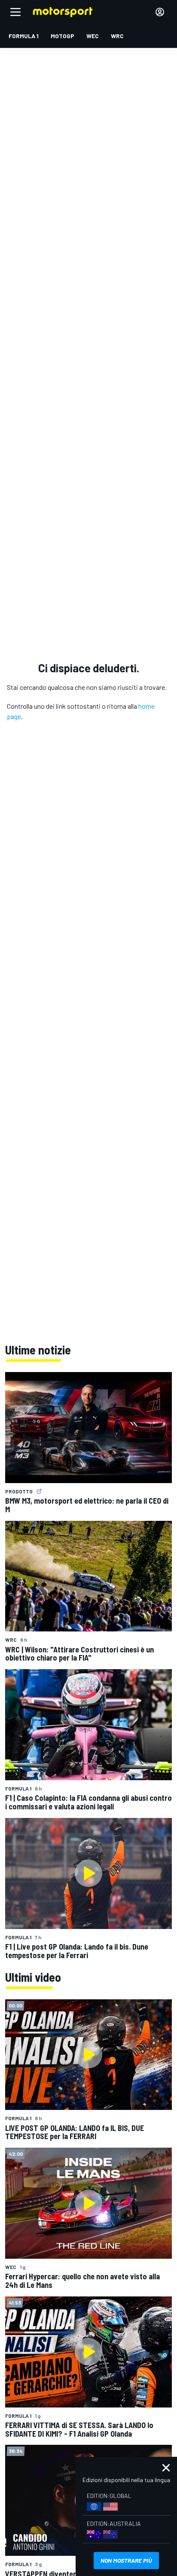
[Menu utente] (160, 12)
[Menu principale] (15, 12)
